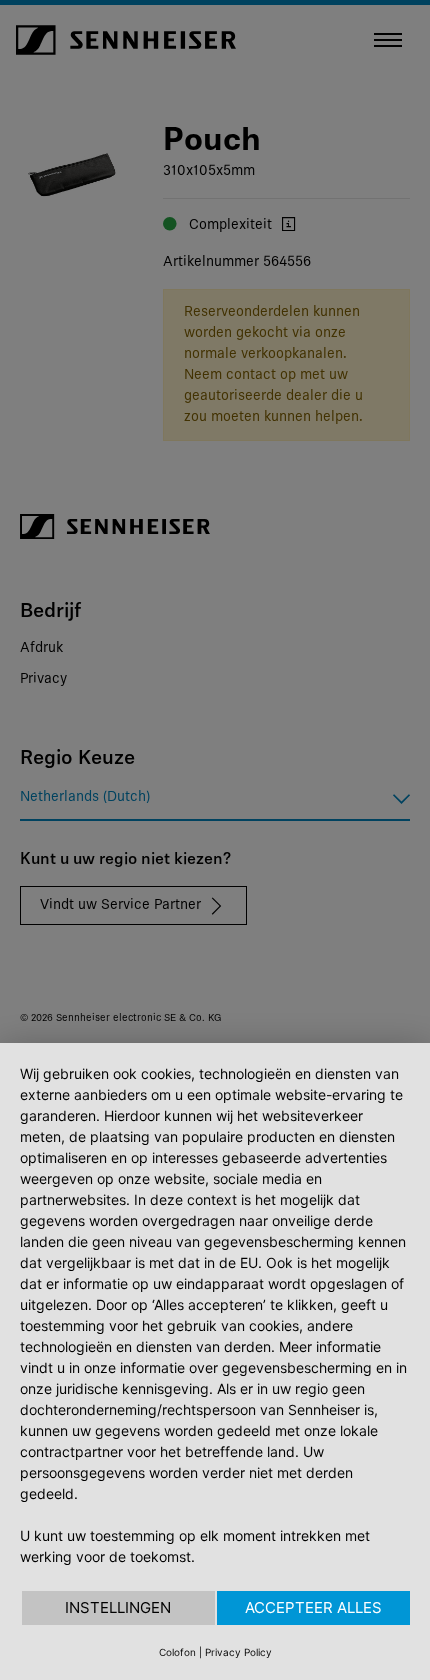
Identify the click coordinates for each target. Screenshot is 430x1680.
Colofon (177, 1652)
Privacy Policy (238, 1652)
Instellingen (118, 1607)
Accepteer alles (313, 1607)
